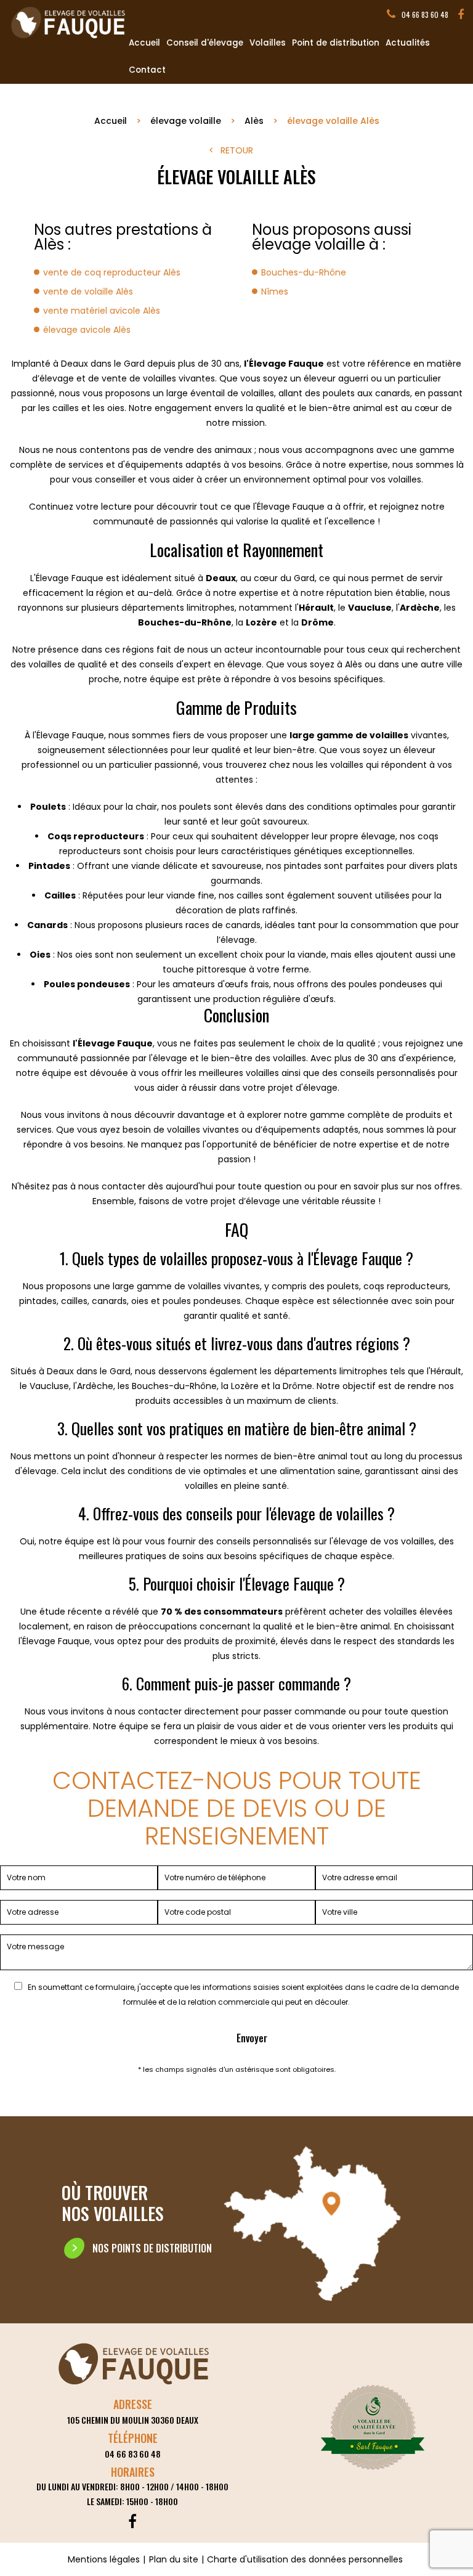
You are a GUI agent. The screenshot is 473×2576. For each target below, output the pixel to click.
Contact (147, 70)
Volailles (268, 43)
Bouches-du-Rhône (304, 272)
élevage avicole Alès (87, 330)
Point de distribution (336, 43)
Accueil (144, 43)
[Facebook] (461, 15)
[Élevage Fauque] (69, 39)
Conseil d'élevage (205, 43)
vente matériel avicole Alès (102, 311)
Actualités (408, 43)
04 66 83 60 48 (425, 14)
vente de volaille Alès (88, 291)
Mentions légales (104, 2559)
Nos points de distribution (152, 2248)
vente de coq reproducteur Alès (112, 272)
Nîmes (275, 291)
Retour (237, 150)
